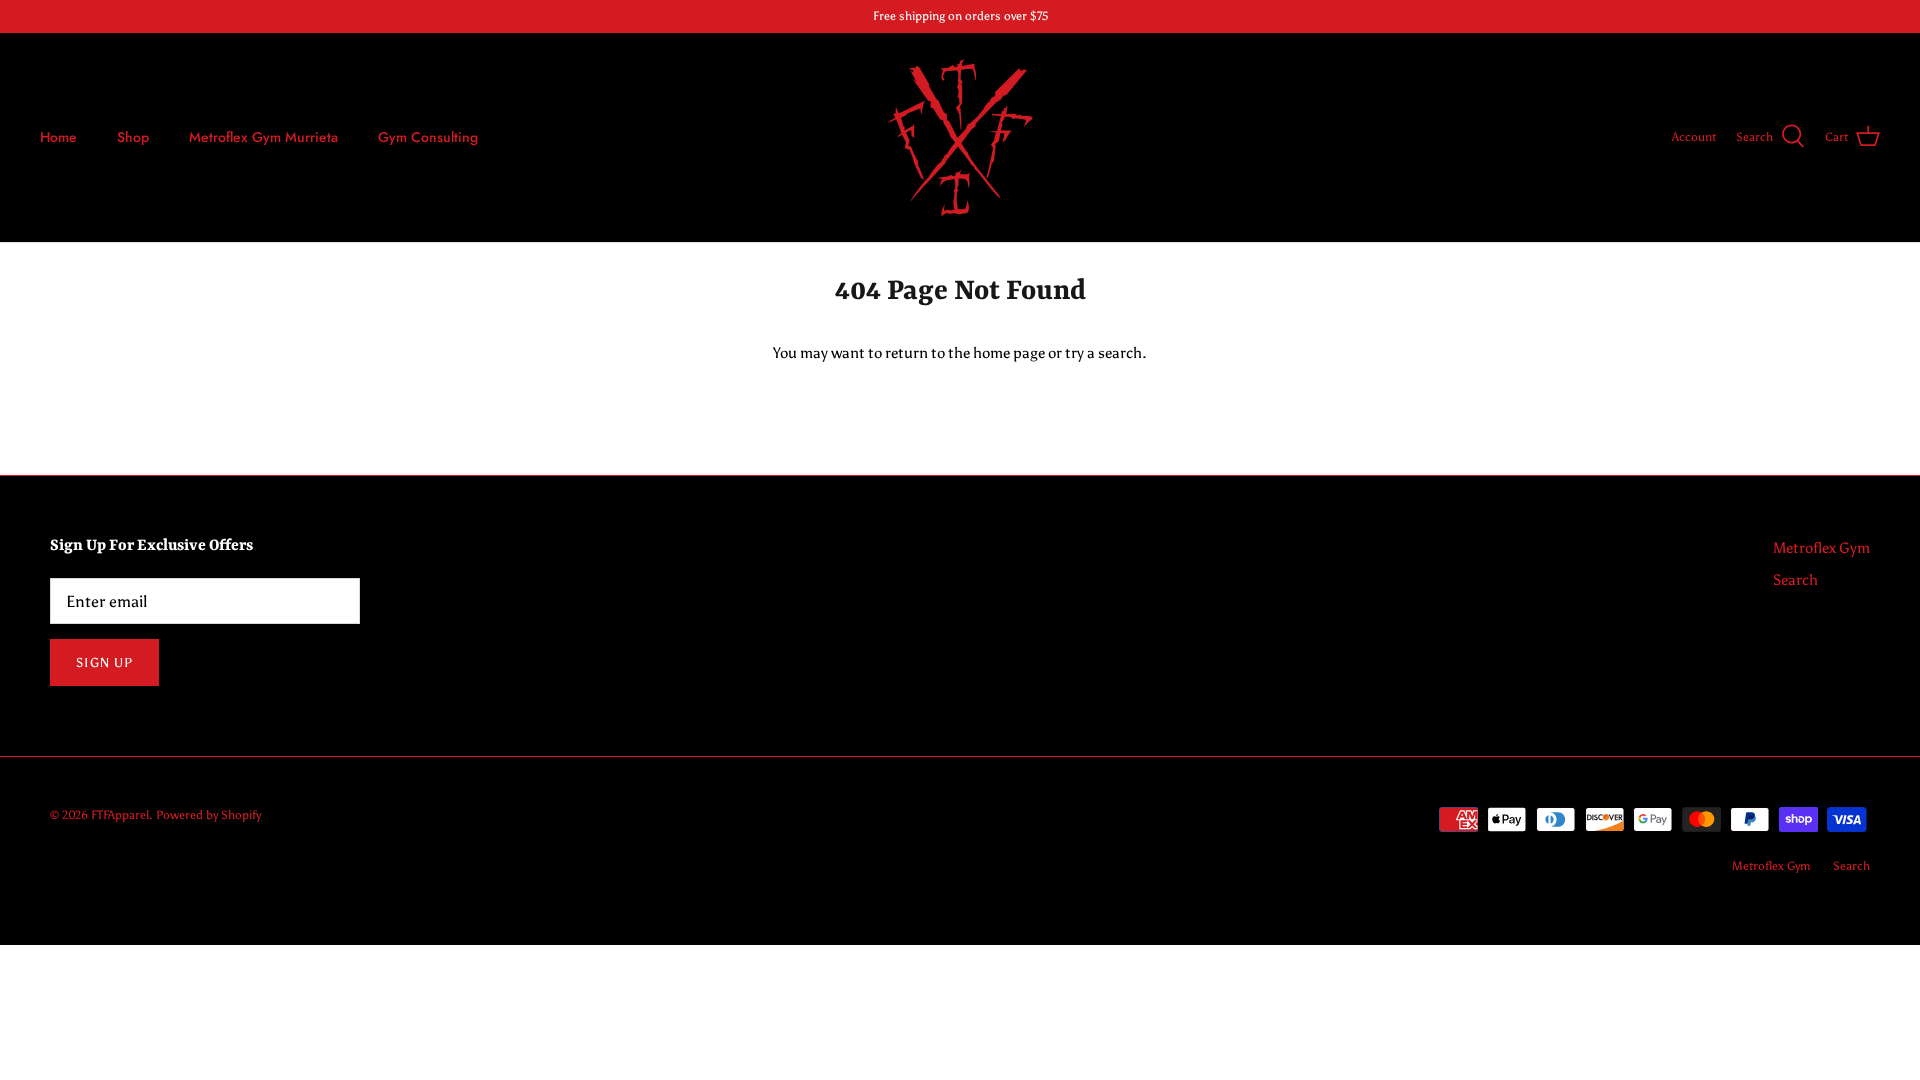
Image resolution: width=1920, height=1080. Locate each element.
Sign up (104, 662)
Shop (133, 137)
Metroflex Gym (1821, 548)
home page (1009, 353)
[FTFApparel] (960, 137)
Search (1795, 580)
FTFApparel (120, 815)
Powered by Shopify (208, 815)
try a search (1103, 353)
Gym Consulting (428, 137)
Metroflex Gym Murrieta (263, 137)
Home (58, 137)
